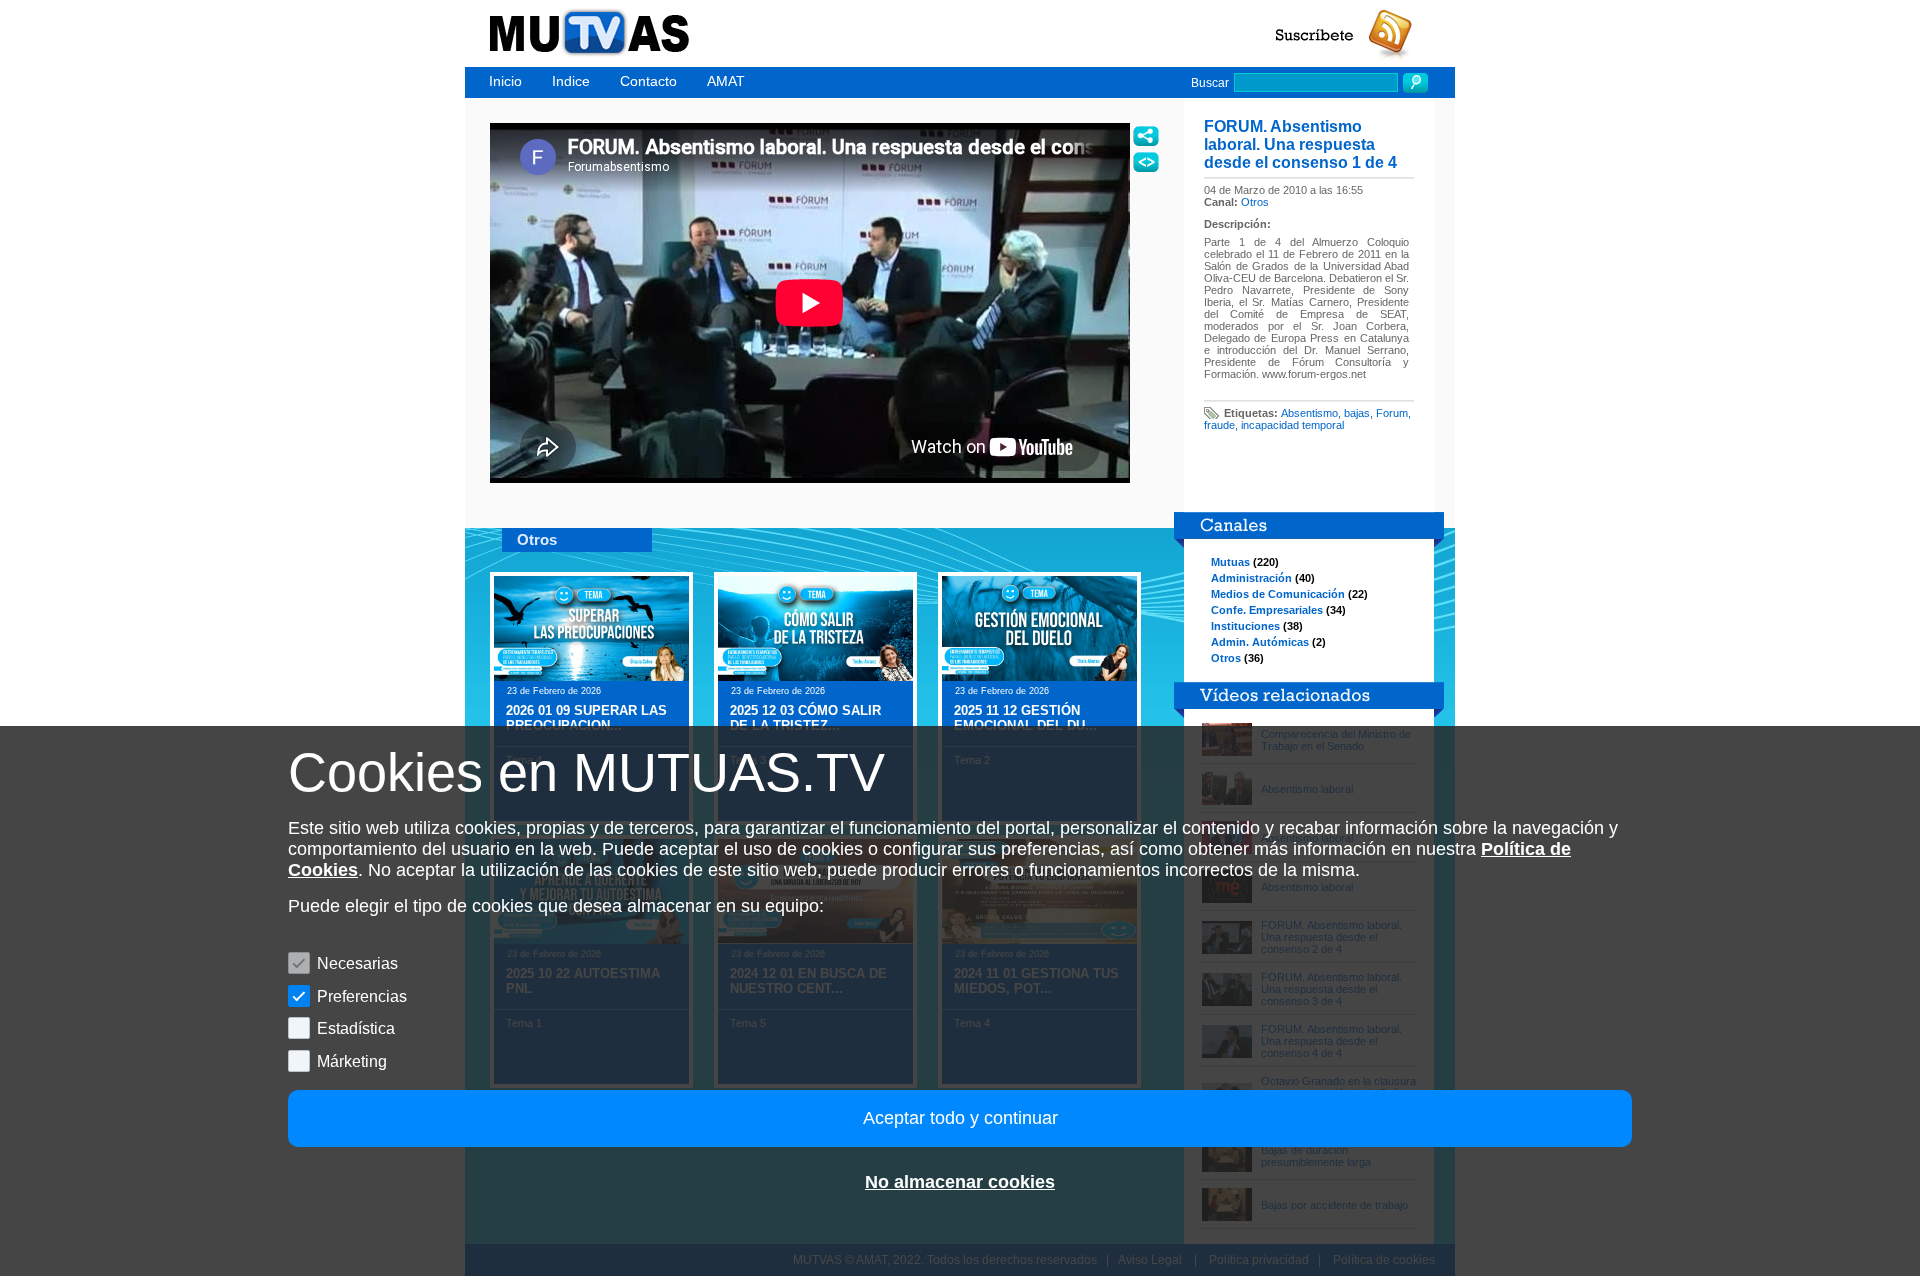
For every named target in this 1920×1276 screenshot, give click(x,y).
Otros (1255, 202)
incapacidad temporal (1292, 425)
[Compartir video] (1146, 136)
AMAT (726, 81)
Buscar (1210, 83)
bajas (1357, 413)
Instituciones (1245, 626)
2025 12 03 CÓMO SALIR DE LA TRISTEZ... (805, 718)
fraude (1219, 425)
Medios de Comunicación (1278, 594)
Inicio (505, 81)
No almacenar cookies (960, 1182)
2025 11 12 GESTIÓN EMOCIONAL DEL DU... (1025, 718)
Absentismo (1309, 413)
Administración (1251, 578)
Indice (571, 81)
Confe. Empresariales (1267, 610)
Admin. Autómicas (1260, 642)
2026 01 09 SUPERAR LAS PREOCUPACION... (586, 718)
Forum (1392, 413)
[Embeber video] (1146, 162)
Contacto (648, 81)
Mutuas (1230, 562)
